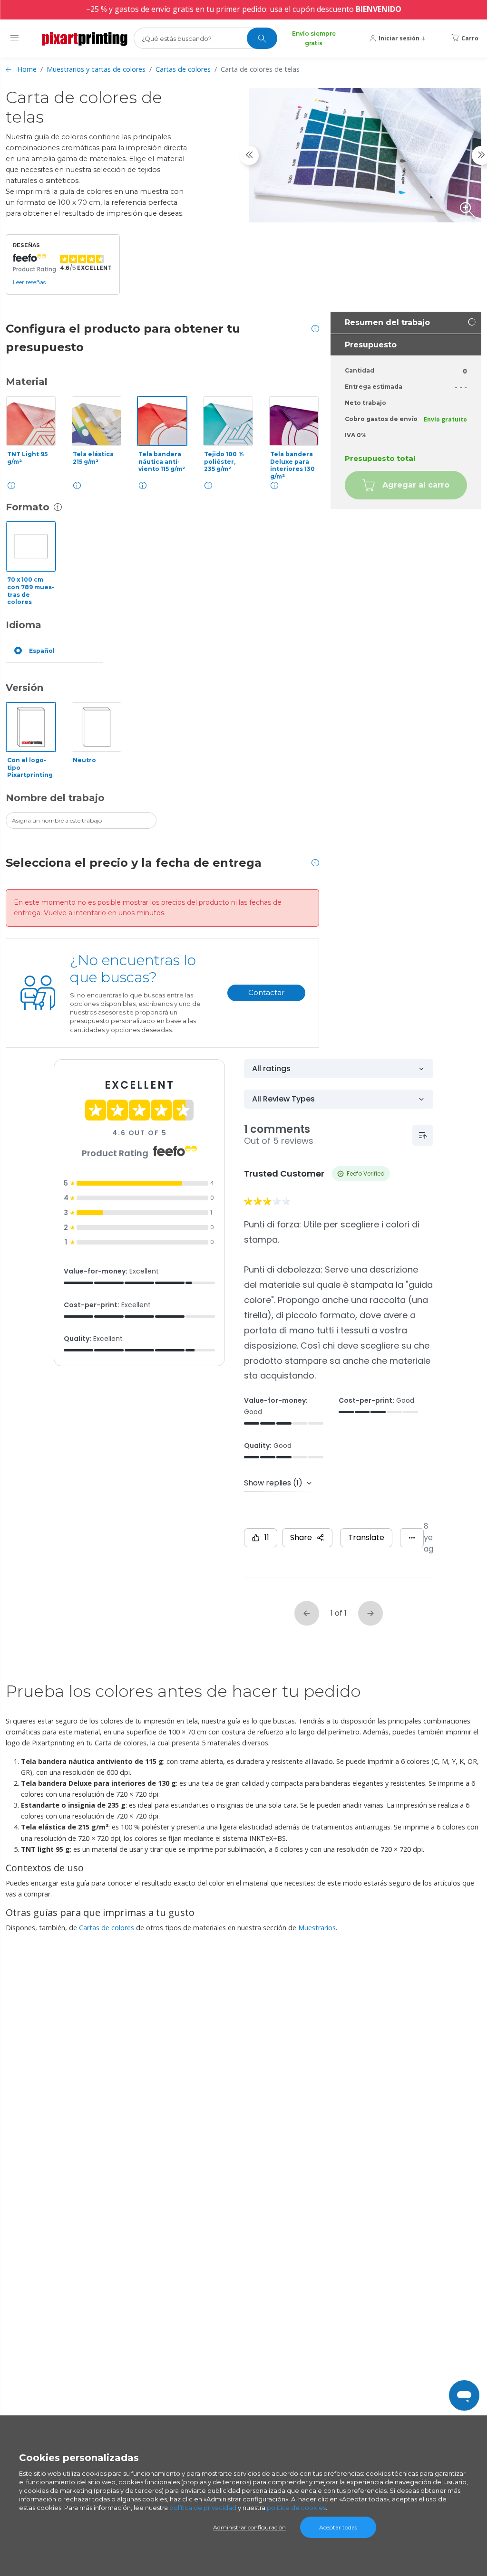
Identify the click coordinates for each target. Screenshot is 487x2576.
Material (27, 382)
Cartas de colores (183, 69)
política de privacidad (203, 2508)
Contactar (266, 992)
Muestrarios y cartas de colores (96, 69)
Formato (28, 507)
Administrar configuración (249, 2527)
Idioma (24, 625)
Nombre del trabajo (55, 798)
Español (42, 651)
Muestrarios (317, 1928)
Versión (24, 688)
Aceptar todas (338, 2527)
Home (27, 69)
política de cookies (296, 2508)
